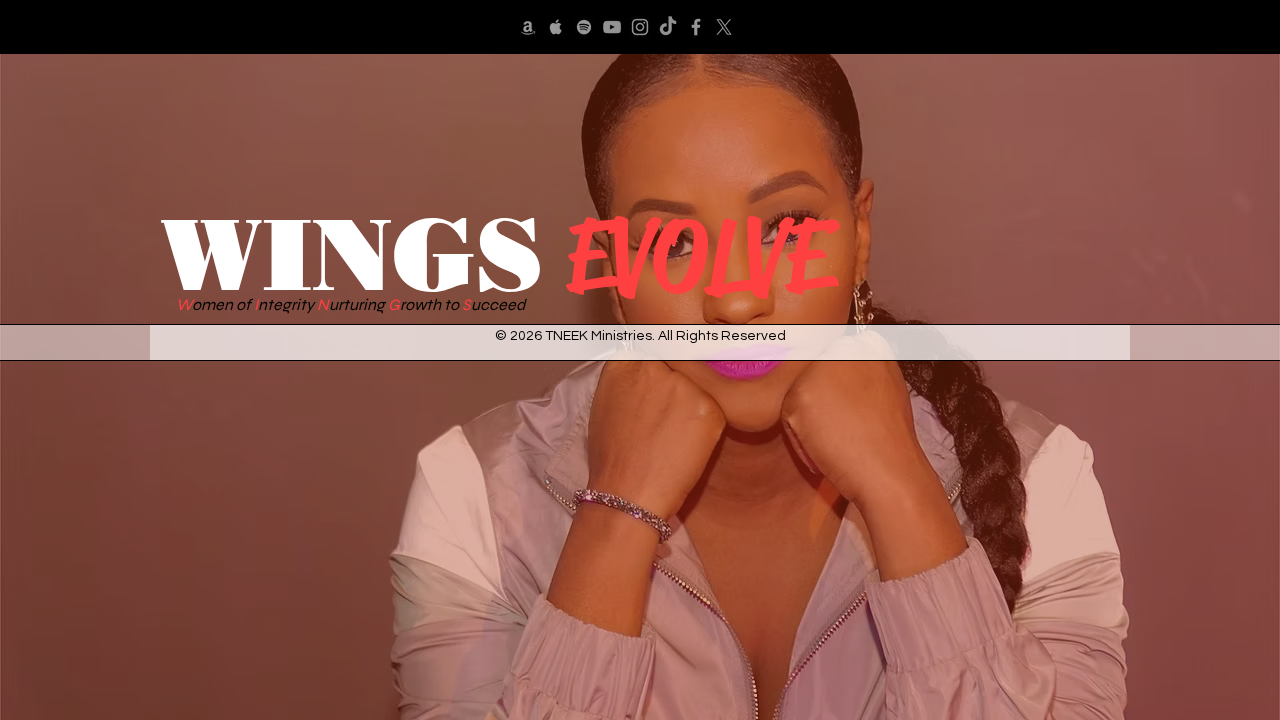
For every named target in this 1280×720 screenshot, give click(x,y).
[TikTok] (668, 27)
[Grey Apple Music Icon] (556, 27)
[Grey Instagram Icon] (640, 27)
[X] (724, 27)
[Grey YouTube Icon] (612, 27)
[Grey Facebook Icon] (696, 27)
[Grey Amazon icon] (528, 27)
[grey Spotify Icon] (584, 27)
